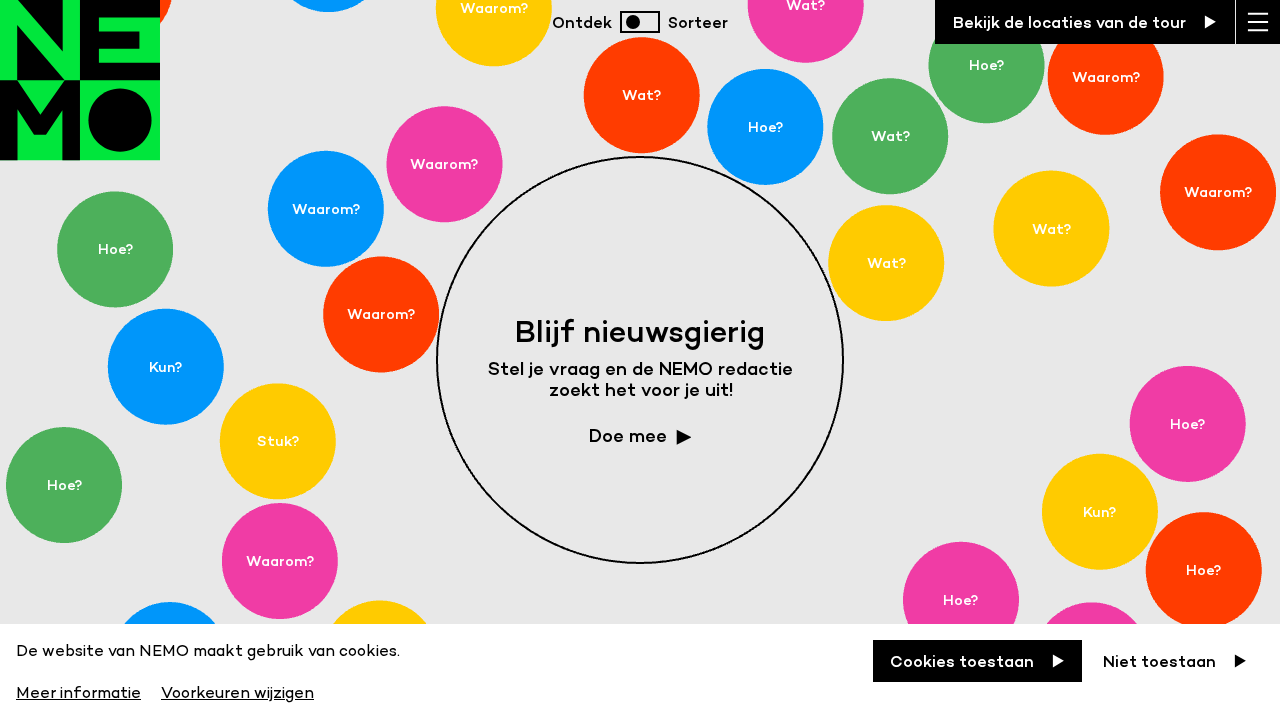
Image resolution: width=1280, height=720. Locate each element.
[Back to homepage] (80, 100)
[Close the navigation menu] (1258, 22)
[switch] (640, 22)
